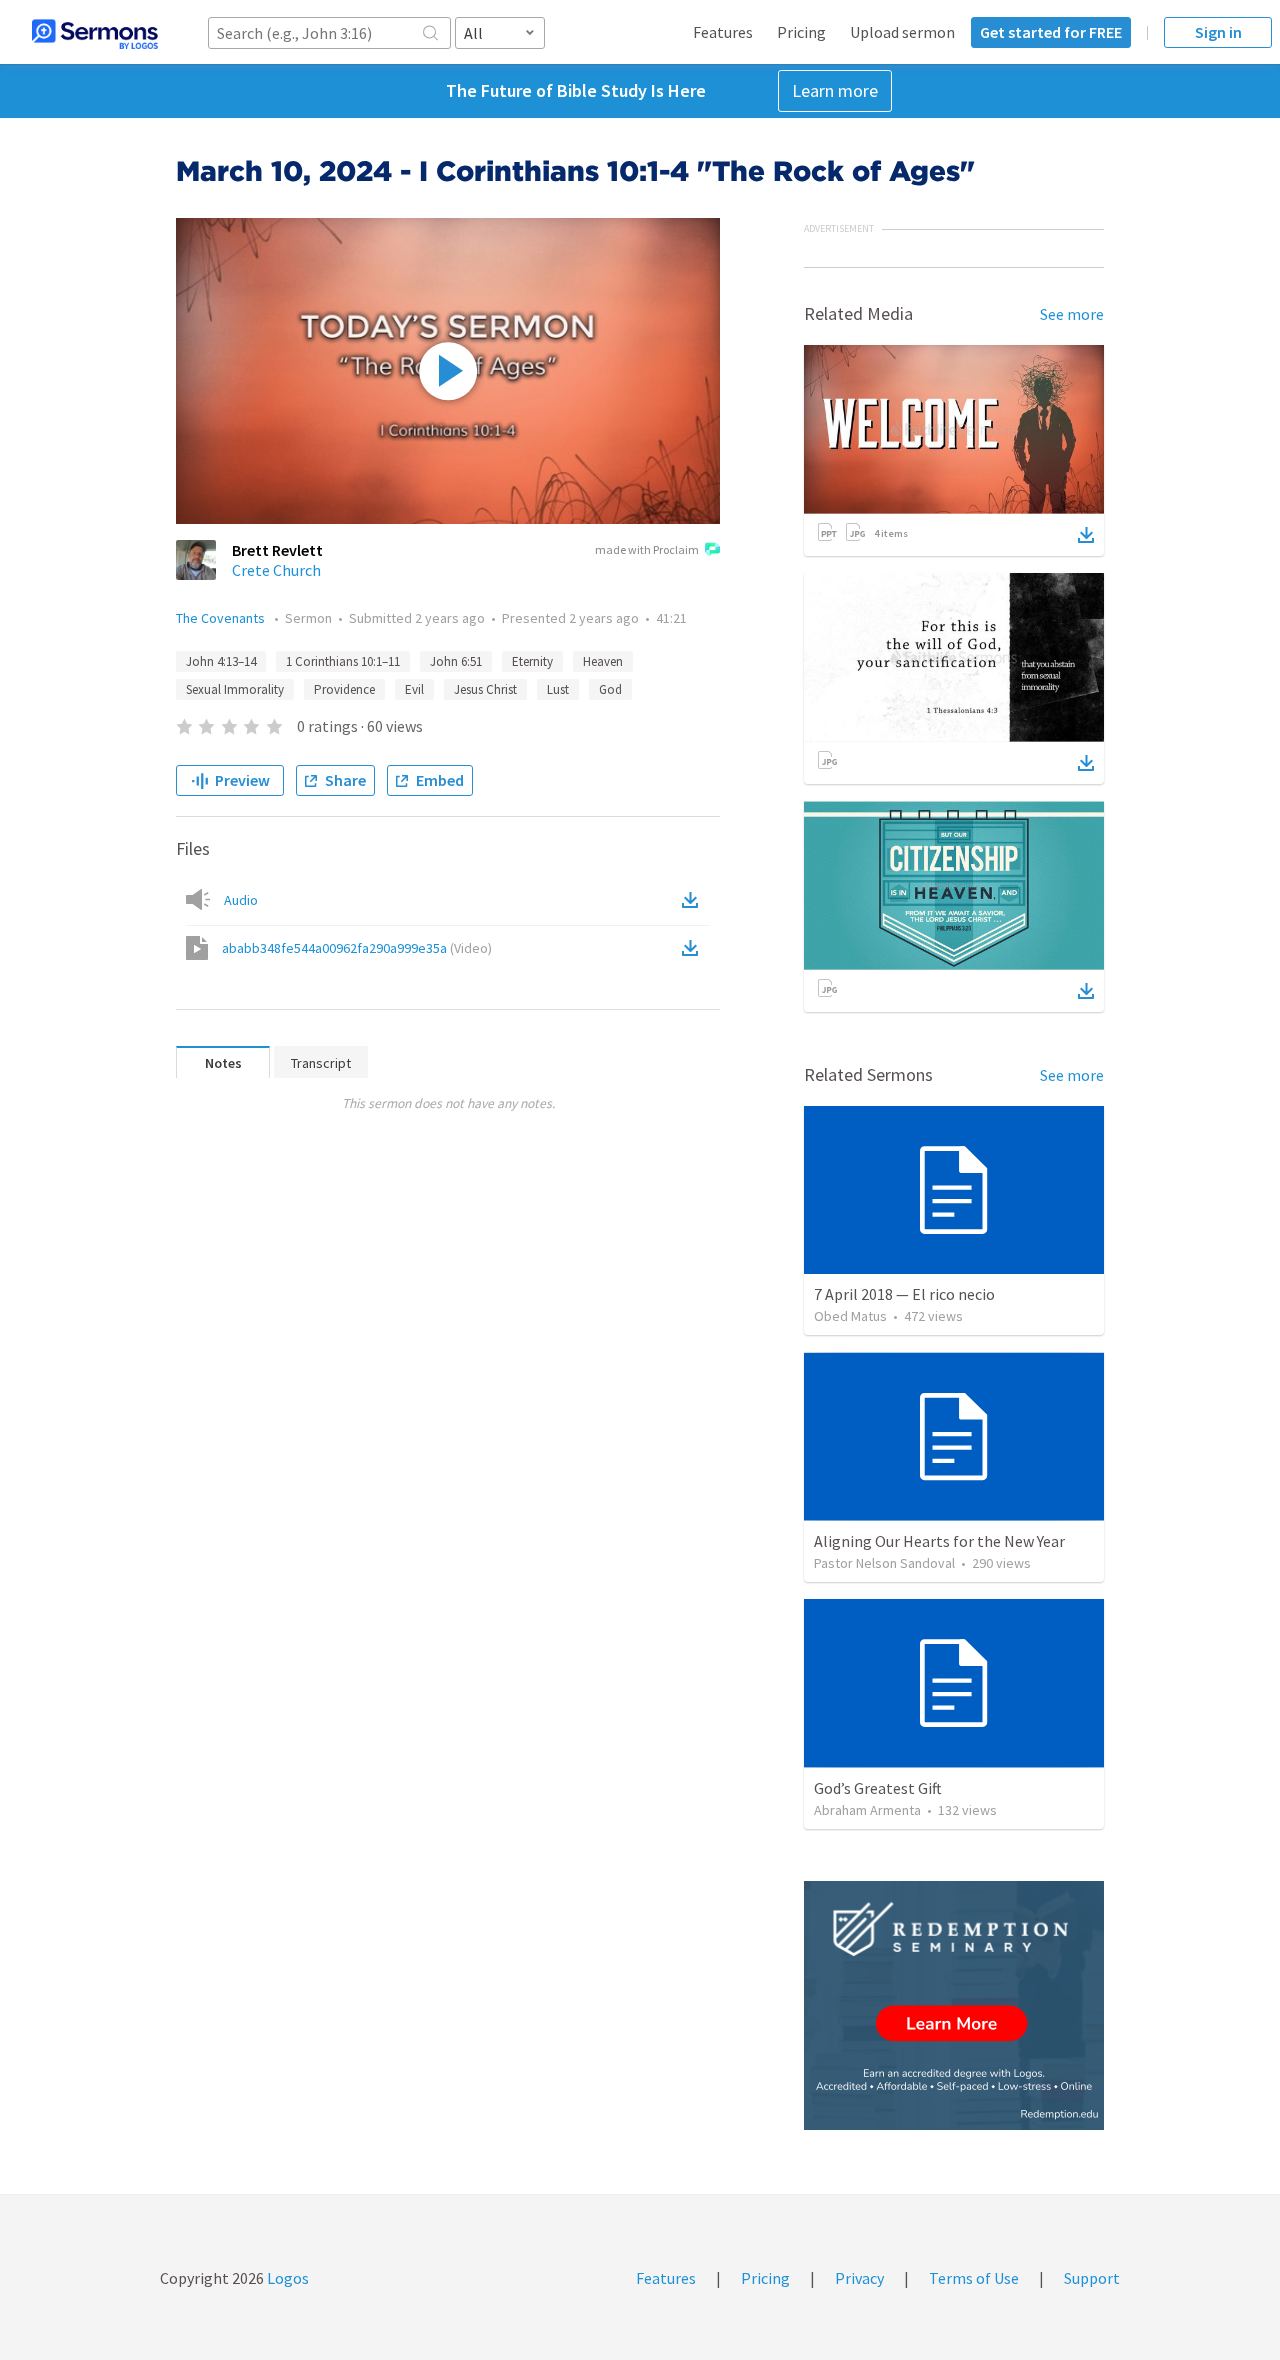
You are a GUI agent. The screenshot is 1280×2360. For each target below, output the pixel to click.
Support (1092, 2278)
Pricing (801, 32)
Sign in (1218, 32)
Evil (414, 689)
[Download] (1086, 535)
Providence (344, 689)
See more (1072, 314)
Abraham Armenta (867, 1810)
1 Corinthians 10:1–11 (343, 661)
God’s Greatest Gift (878, 1788)
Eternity (532, 661)
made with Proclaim (647, 549)
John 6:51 (456, 661)
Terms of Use (974, 2278)
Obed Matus (850, 1316)
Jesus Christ (485, 689)
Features (723, 32)
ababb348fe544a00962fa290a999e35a (357, 948)
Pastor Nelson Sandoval (884, 1563)
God (610, 689)
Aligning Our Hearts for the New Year (939, 1541)
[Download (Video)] (694, 948)
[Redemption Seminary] (954, 2005)
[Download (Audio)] (694, 900)
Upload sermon (902, 32)
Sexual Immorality (235, 689)
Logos (286, 2278)
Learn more (835, 90)
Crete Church (276, 570)
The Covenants (222, 618)
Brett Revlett (277, 550)
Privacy (859, 2278)
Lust (558, 689)
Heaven (603, 661)
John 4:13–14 (221, 661)
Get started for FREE (1051, 32)
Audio (241, 900)
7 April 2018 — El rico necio (904, 1294)
